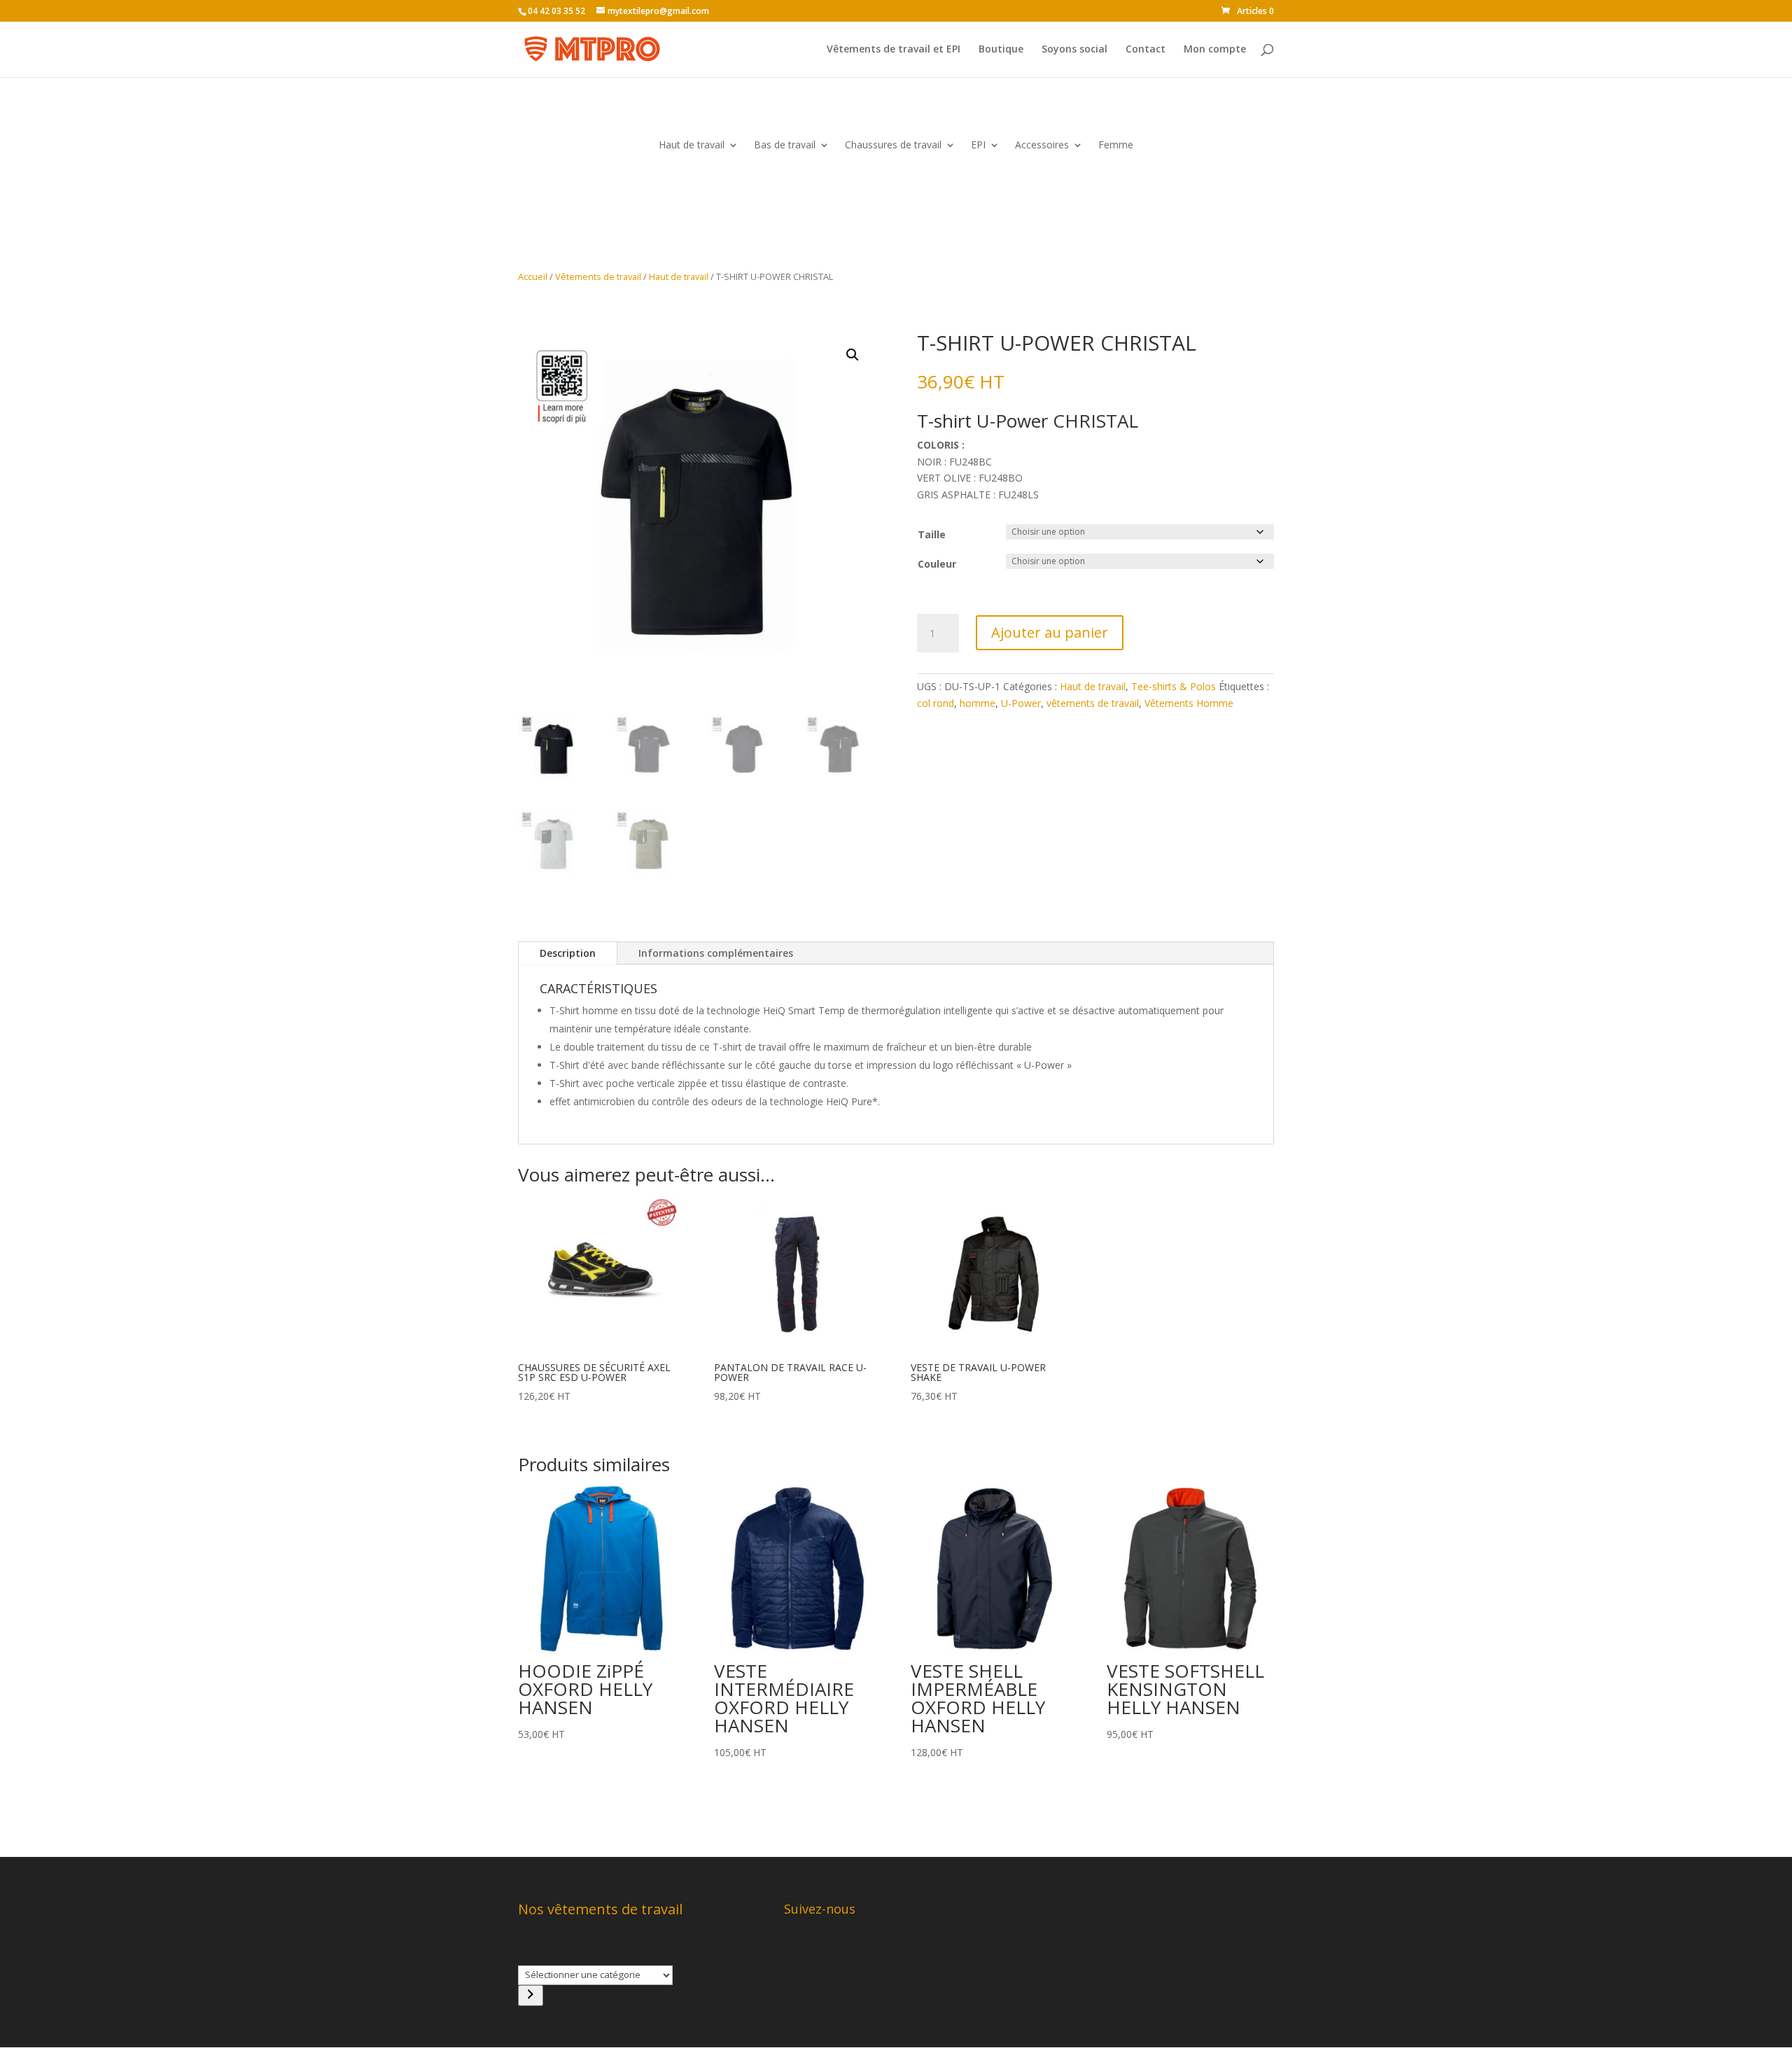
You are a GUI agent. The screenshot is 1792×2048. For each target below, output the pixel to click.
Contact (1146, 50)
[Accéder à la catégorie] (531, 1996)
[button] (853, 355)
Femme (1116, 146)
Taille (932, 534)
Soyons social (1074, 50)
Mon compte (1215, 50)
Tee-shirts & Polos (1174, 686)
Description (568, 953)
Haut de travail (692, 146)
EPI (978, 146)
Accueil (533, 276)
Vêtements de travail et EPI (894, 50)
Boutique (1001, 50)
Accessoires (1042, 146)
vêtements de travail (1093, 703)
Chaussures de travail (893, 146)
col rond (936, 703)
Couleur (937, 564)
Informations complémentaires (716, 953)
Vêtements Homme (1189, 703)
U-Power (1021, 703)
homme (978, 703)
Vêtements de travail (598, 276)
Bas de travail (785, 146)
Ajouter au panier (1050, 632)
